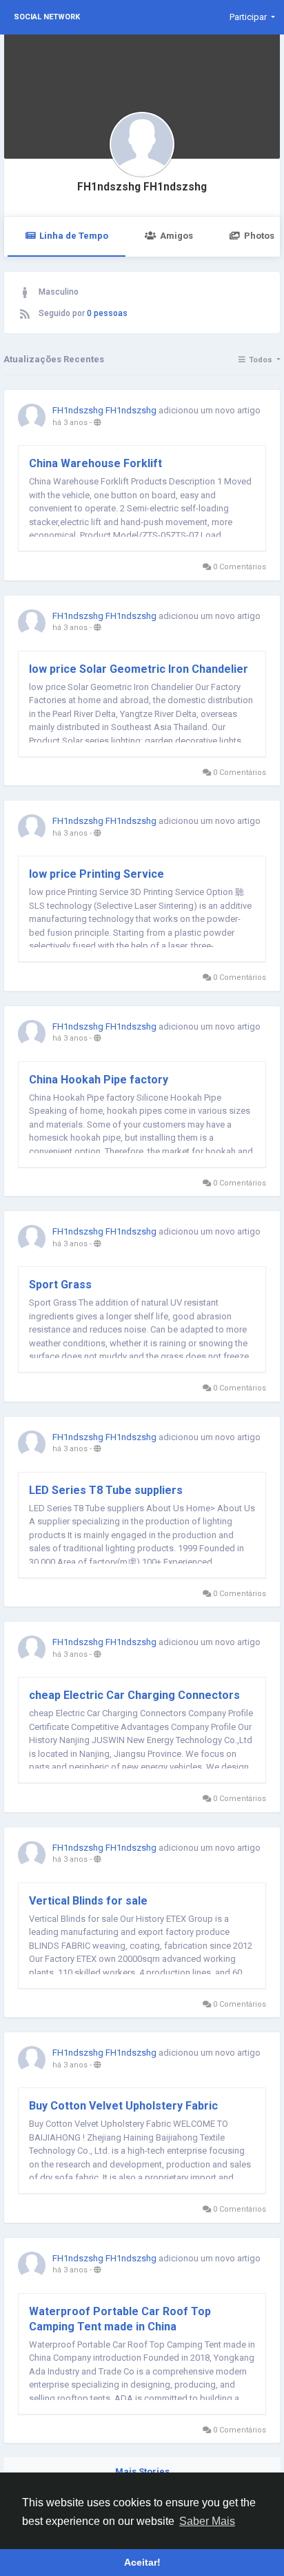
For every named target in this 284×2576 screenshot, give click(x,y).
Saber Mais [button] (207, 2521)
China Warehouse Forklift (95, 463)
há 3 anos (70, 423)
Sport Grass (60, 1285)
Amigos (176, 236)
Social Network (47, 17)
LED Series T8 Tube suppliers (106, 1490)
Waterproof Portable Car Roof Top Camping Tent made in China (120, 2319)
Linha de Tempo (74, 236)
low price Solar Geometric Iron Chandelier (139, 669)
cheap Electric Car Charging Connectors (134, 1695)
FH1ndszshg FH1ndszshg (142, 187)
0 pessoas (107, 313)
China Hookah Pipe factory (99, 1080)
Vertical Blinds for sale (88, 1901)
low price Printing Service (97, 874)
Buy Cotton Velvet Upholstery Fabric (123, 2106)
